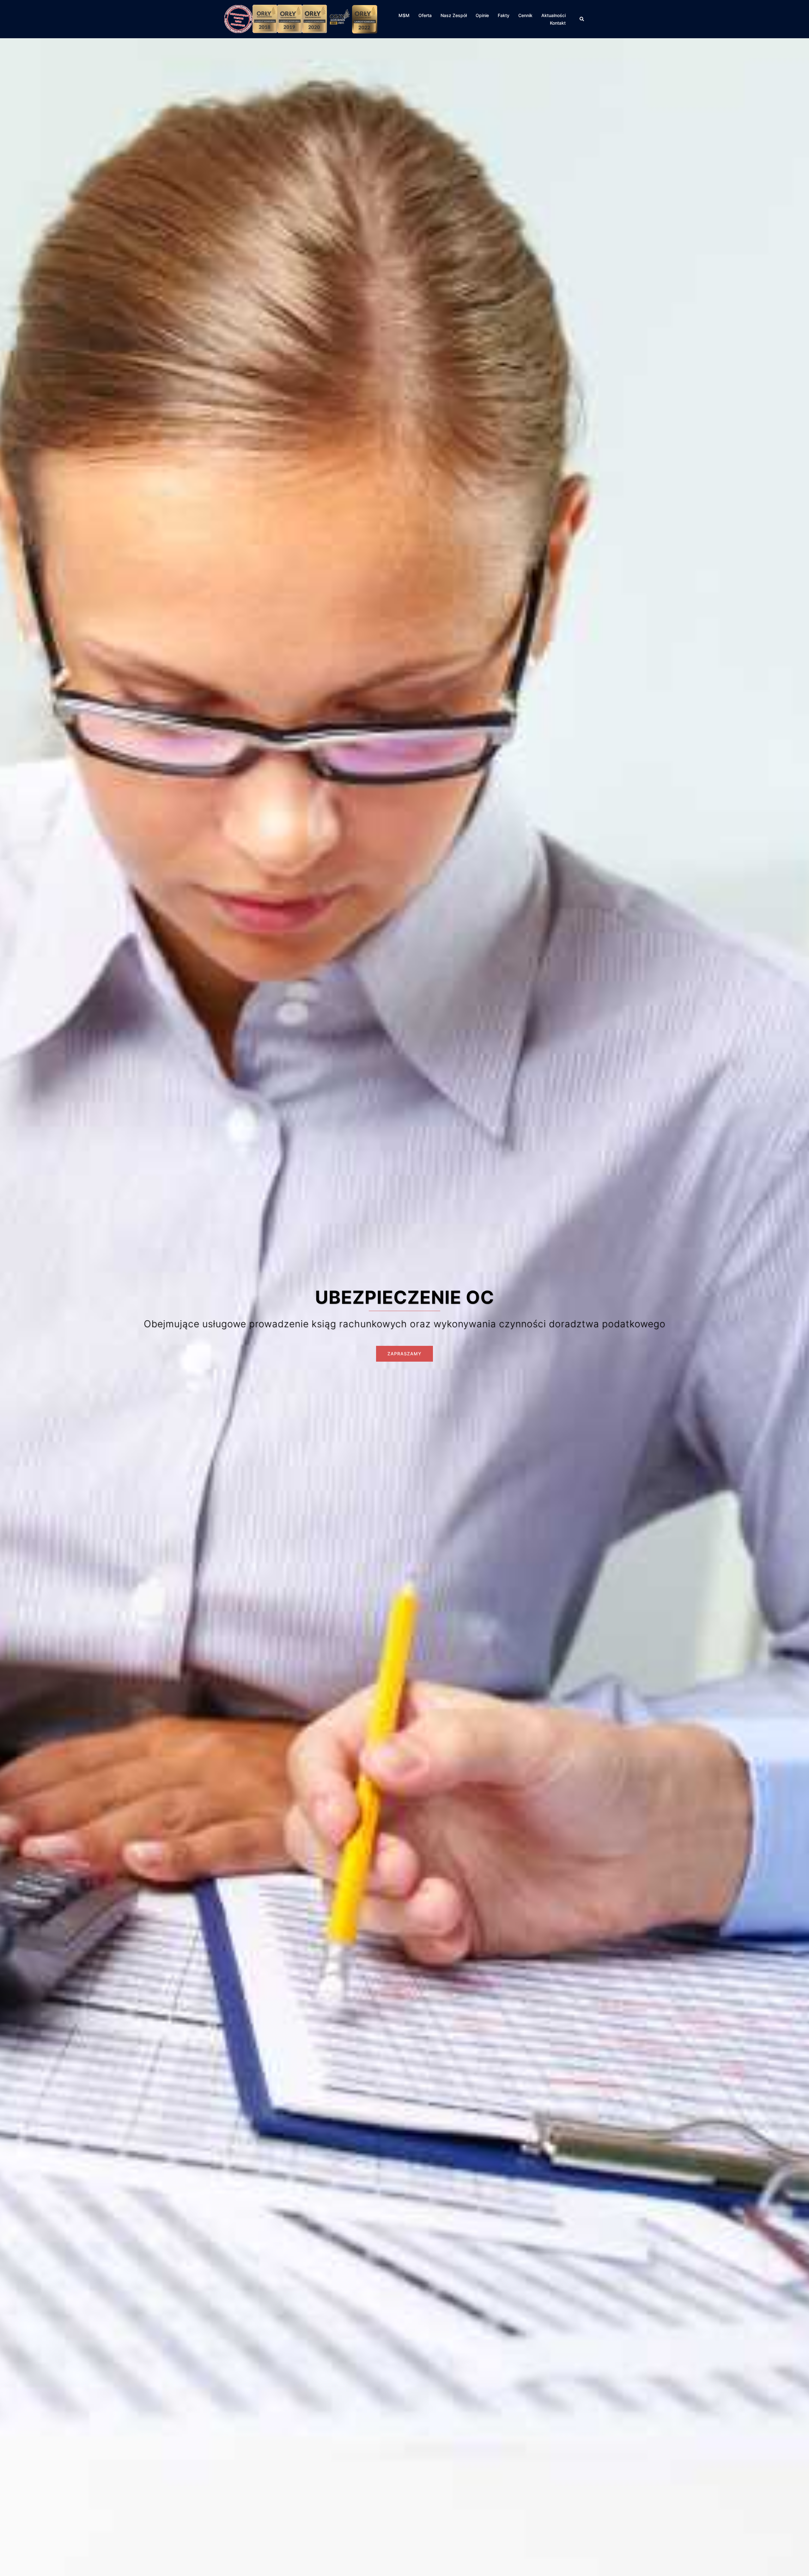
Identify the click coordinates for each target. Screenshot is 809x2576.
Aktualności (554, 15)
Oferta (425, 15)
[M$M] (301, 19)
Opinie (482, 15)
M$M (404, 15)
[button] (582, 19)
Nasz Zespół (454, 15)
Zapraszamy (404, 1354)
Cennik (525, 15)
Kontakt (558, 23)
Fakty (504, 15)
